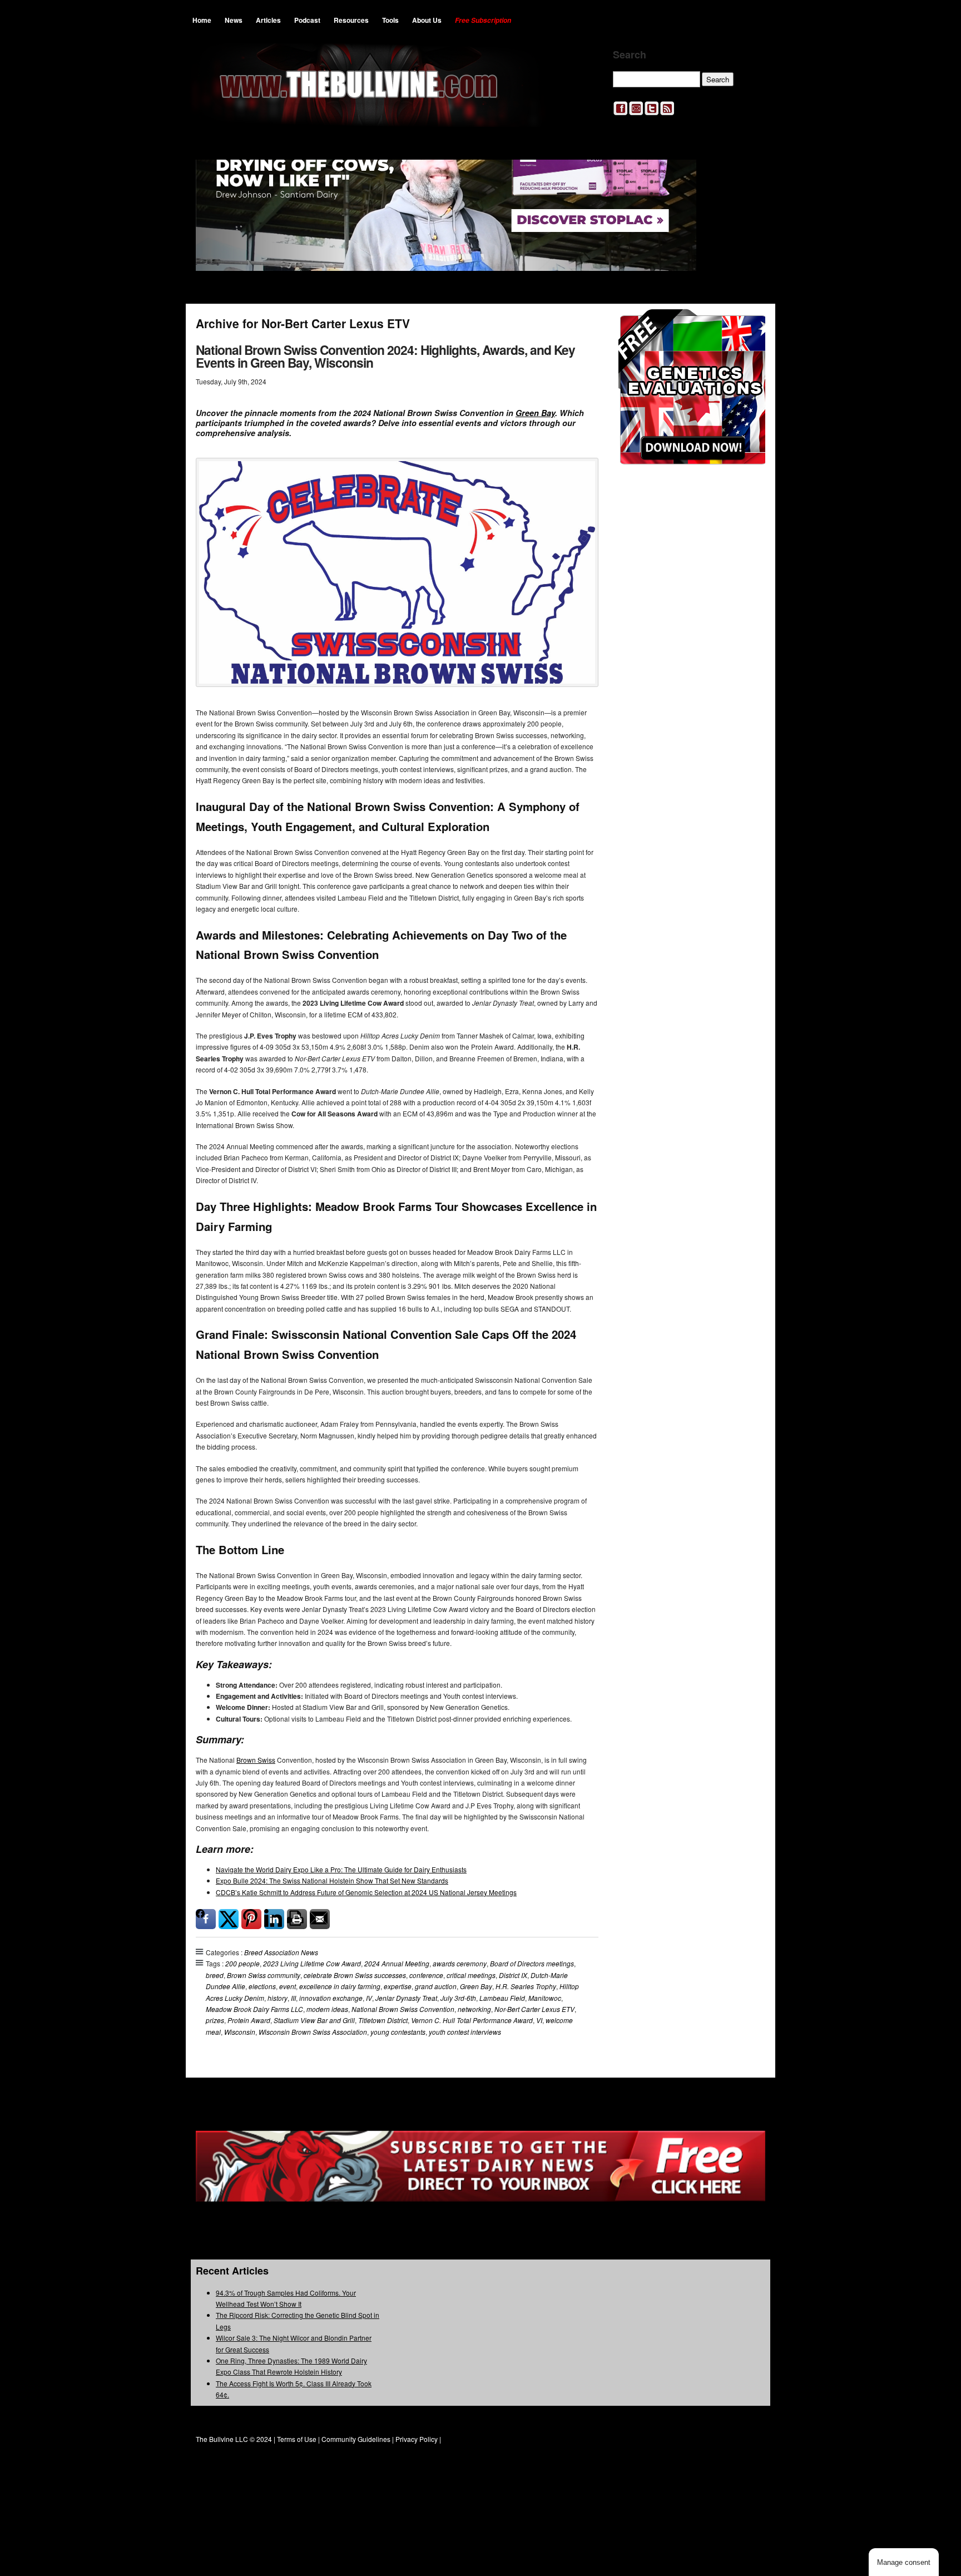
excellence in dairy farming (340, 1986)
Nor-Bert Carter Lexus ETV (534, 2009)
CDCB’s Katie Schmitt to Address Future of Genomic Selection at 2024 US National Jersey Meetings (366, 1892)
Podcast (307, 20)
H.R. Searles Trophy (526, 1986)
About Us (427, 20)
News (234, 20)
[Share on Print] (297, 1919)
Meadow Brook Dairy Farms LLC (254, 2009)
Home (202, 20)
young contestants (398, 2032)
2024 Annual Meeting (397, 1963)
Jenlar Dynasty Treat (406, 1998)
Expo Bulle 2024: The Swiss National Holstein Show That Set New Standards (332, 1880)
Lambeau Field (502, 1998)
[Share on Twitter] (229, 1919)
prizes (215, 2020)
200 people (242, 1963)
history (278, 1998)
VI (539, 2020)
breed (215, 1975)
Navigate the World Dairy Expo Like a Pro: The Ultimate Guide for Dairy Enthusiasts (341, 1869)
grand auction (436, 1986)
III (293, 1998)
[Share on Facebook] (206, 1919)
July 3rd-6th (458, 1998)
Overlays (749, 325)
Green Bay (535, 413)
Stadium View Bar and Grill (314, 2020)
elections (262, 1986)
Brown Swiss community (264, 1975)
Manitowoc (545, 1998)
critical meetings (471, 1975)
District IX (513, 1975)
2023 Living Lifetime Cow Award (312, 1963)
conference (426, 1975)
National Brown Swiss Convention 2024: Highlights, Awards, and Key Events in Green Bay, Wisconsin (385, 356)
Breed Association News (281, 1952)
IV (369, 1998)
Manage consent (904, 2562)
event (288, 1986)
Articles (268, 20)
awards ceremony (460, 1963)
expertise (398, 1986)
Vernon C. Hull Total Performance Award (472, 2020)
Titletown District (383, 2020)
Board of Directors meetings (532, 1963)
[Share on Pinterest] (251, 1919)
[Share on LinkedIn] (274, 1919)
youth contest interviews (465, 2032)
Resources (351, 20)
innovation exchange (331, 1998)
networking (474, 2009)
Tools (390, 20)
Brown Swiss (256, 1760)
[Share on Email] (320, 1919)
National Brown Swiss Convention (403, 2009)
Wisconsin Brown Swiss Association (313, 2032)
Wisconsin (240, 2032)
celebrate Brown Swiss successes (355, 1975)
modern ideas (327, 2009)
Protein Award (249, 2020)
